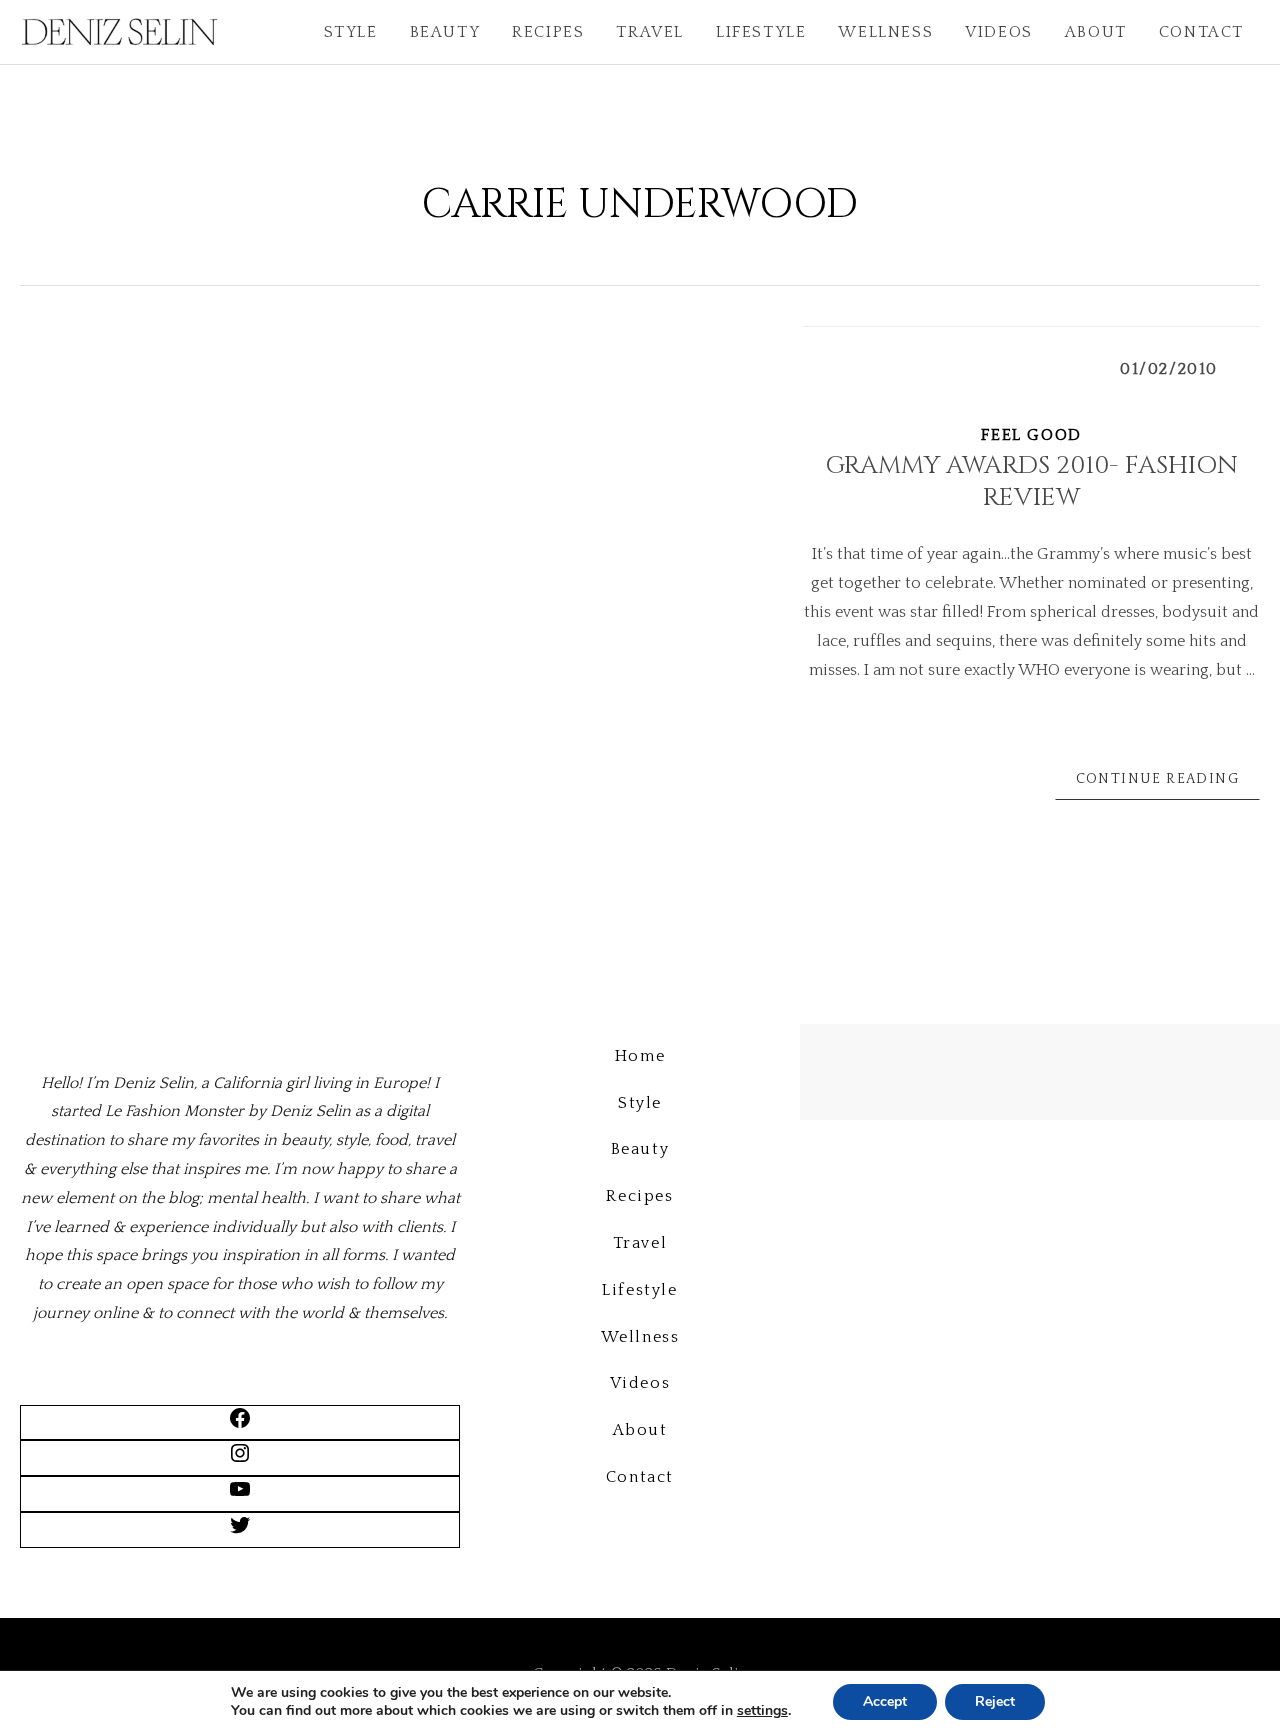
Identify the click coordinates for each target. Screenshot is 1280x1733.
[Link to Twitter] (240, 1532)
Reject (995, 1701)
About (1096, 32)
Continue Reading (1157, 779)
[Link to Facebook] (240, 1425)
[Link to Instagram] (240, 1460)
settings (762, 1711)
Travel (650, 32)
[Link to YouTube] (240, 1496)
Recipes (548, 32)
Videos (999, 32)
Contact (1201, 32)
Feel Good (1031, 435)
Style (351, 32)
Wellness (885, 32)
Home (640, 1056)
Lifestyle (761, 32)
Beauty (445, 32)
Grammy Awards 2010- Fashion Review (1032, 482)
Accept (885, 1701)
